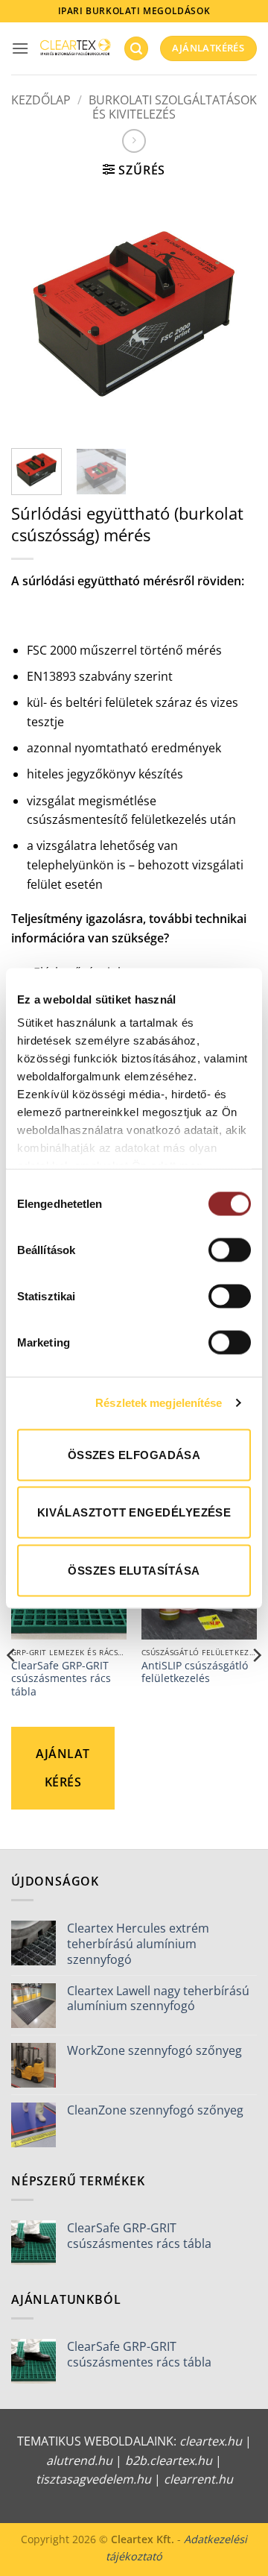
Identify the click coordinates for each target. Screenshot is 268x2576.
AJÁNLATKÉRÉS (63, 1768)
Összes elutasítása (134, 1570)
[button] (20, 48)
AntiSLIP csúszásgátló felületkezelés (195, 1672)
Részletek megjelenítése (159, 1403)
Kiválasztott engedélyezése (134, 1512)
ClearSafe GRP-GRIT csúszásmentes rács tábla (61, 1679)
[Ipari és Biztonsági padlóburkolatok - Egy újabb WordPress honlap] (76, 48)
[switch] (230, 1250)
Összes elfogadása (134, 1454)
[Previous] (35, 314)
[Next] (233, 314)
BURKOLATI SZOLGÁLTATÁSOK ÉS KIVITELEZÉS (173, 107)
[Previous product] (134, 141)
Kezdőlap (41, 100)
